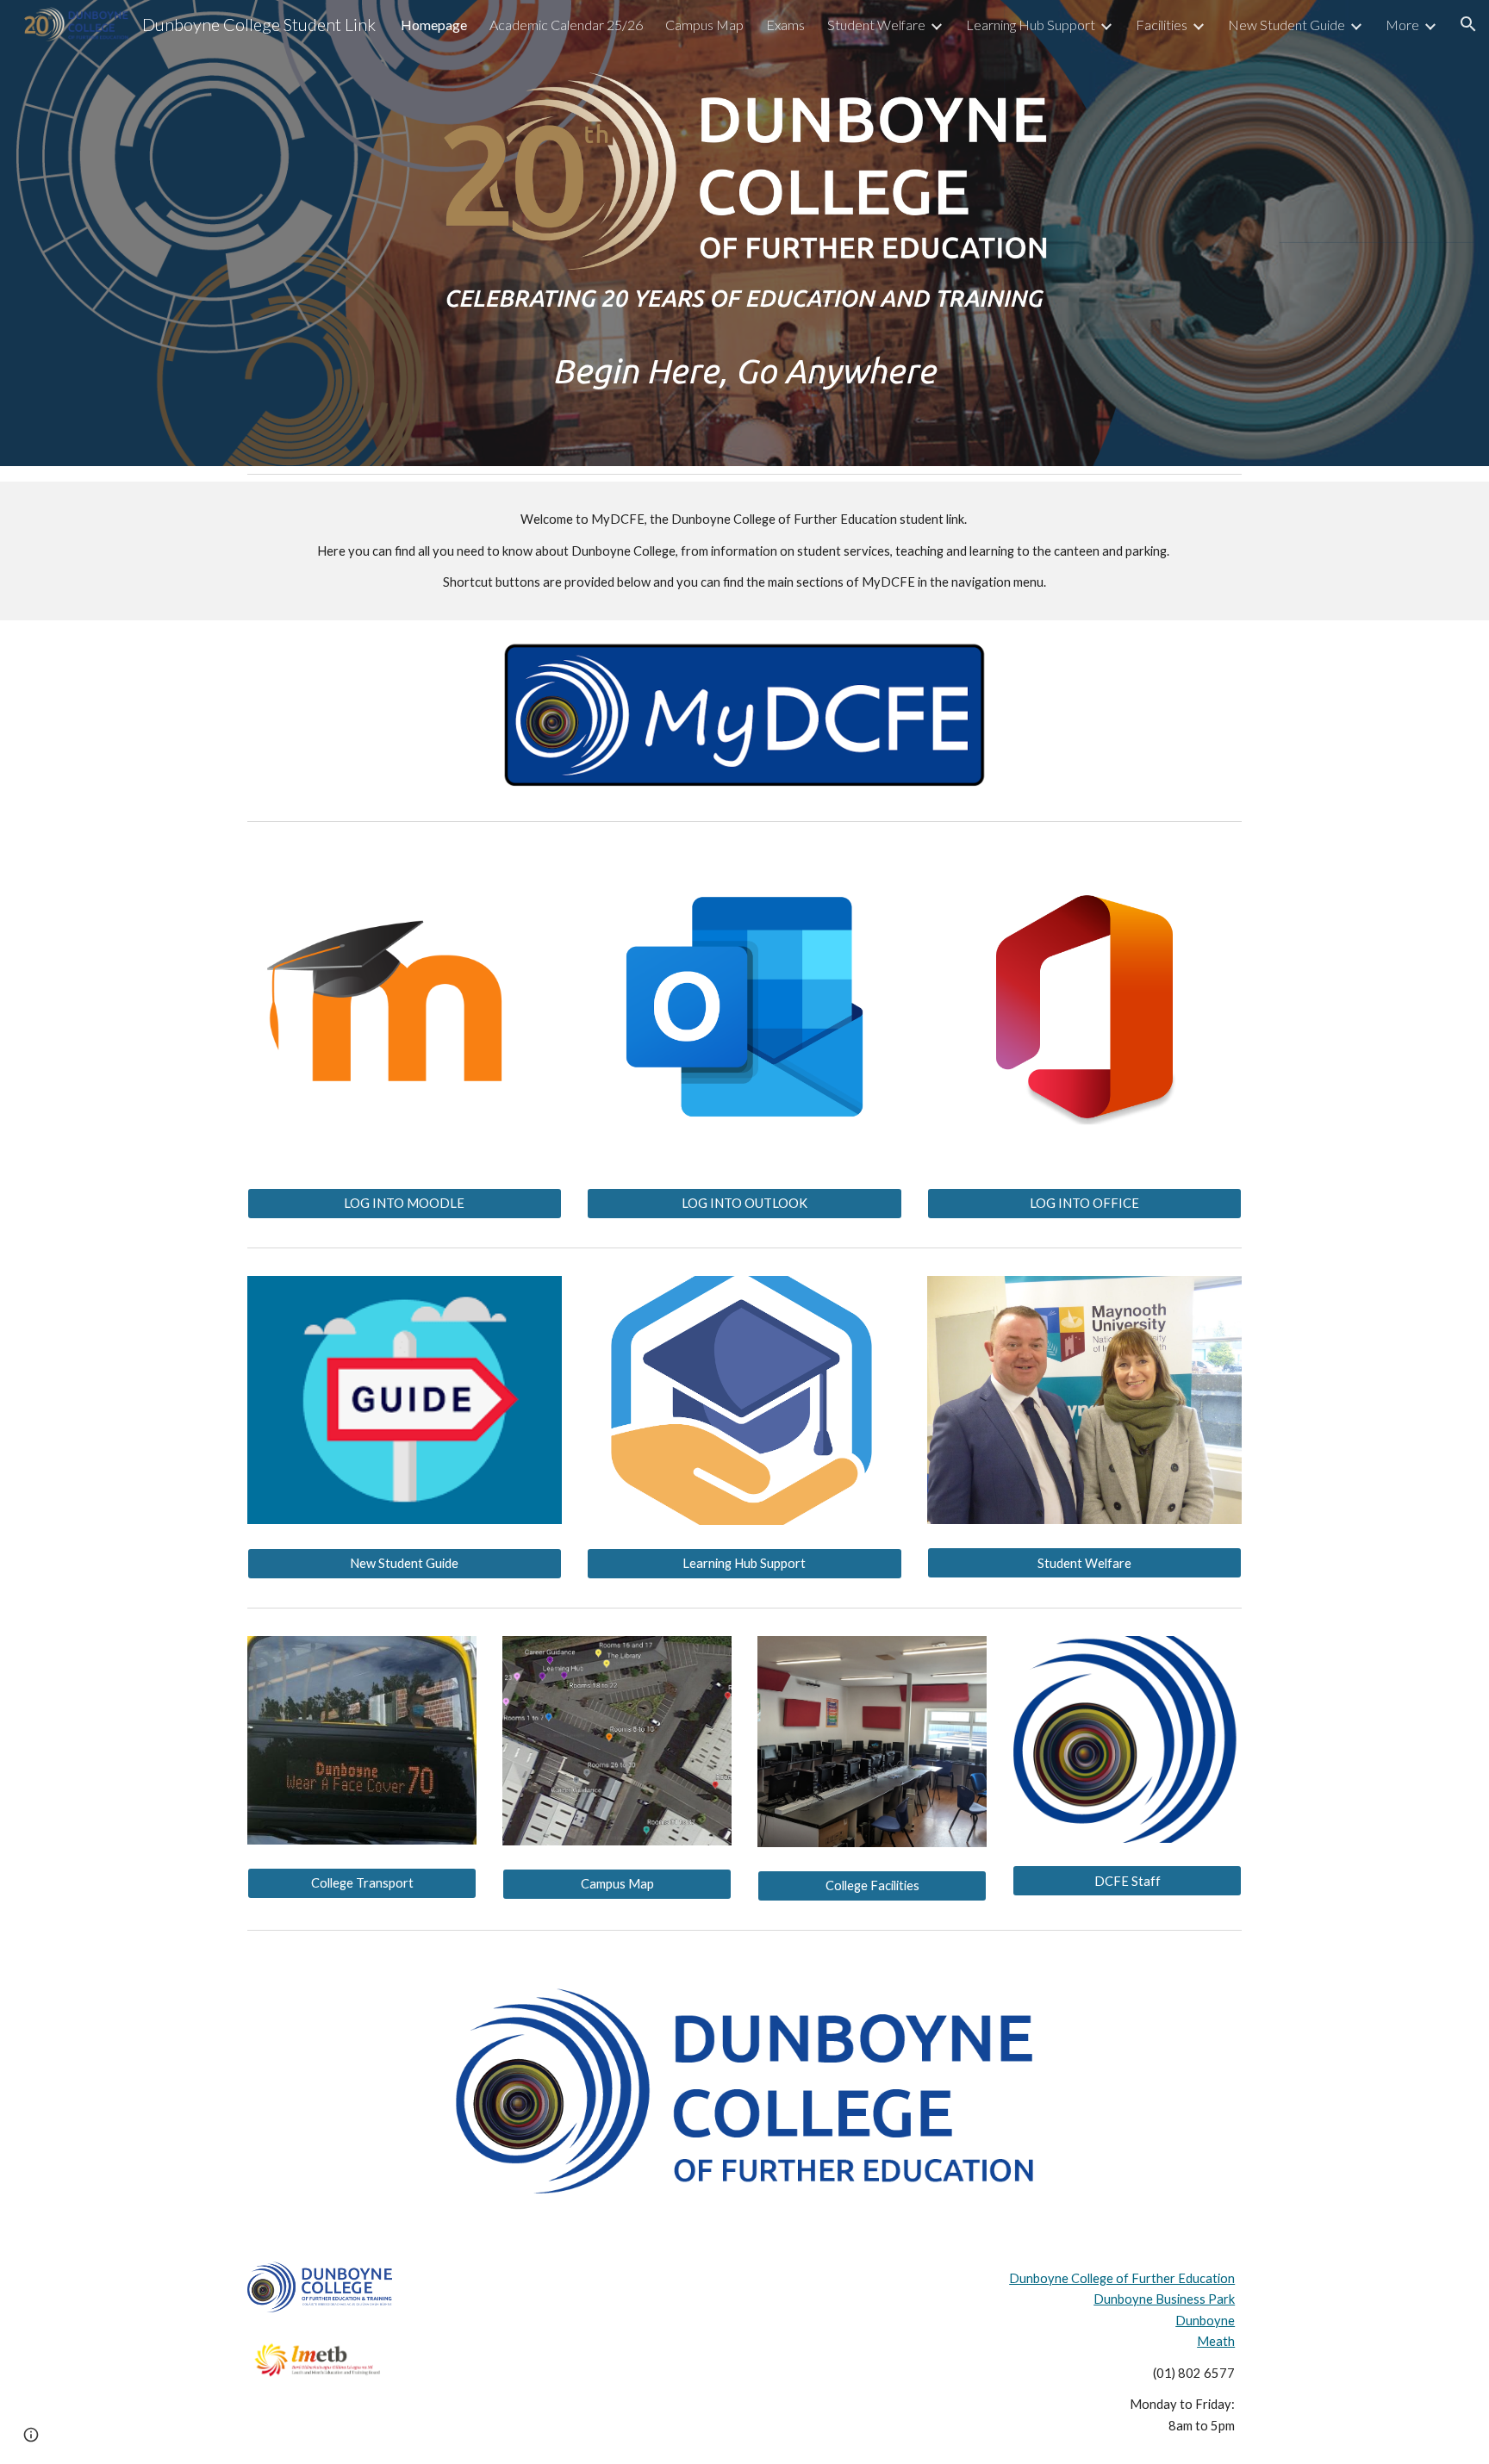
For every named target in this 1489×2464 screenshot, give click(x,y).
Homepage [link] (434, 25)
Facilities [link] (1162, 25)
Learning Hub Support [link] (1031, 25)
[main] (744, 371)
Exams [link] (785, 25)
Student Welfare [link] (876, 25)
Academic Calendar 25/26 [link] (566, 25)
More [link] (1402, 25)
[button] (1468, 24)
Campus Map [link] (704, 25)
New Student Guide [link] (1287, 25)
